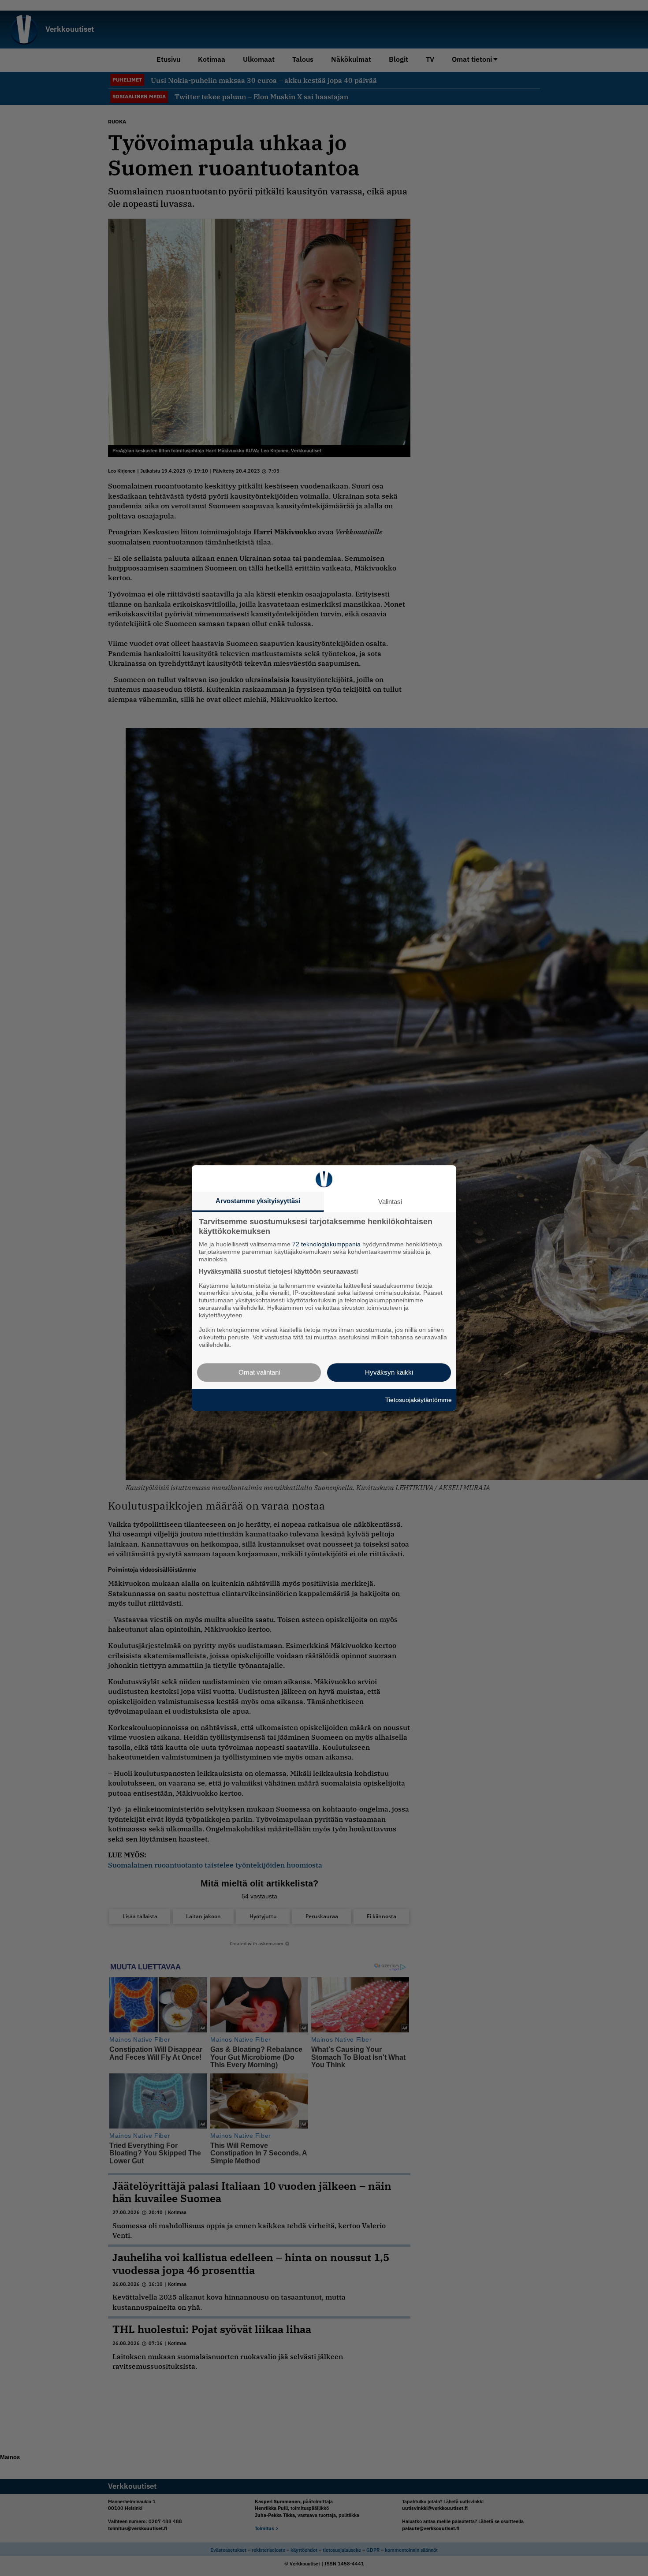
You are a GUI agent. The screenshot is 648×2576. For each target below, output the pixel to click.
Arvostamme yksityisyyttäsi (258, 1201)
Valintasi (390, 1202)
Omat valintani (259, 1372)
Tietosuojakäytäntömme (419, 1400)
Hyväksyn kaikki (389, 1372)
